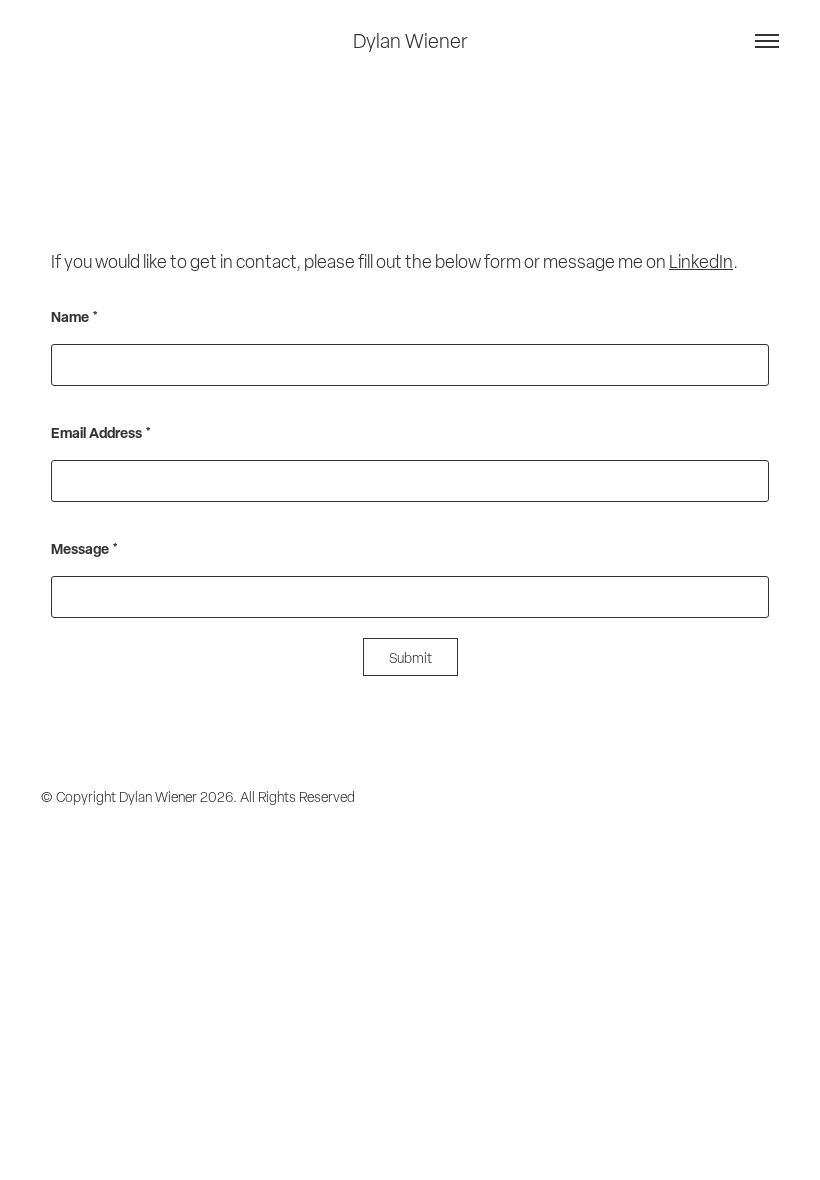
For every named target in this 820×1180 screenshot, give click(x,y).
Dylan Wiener (410, 41)
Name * (74, 317)
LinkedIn (701, 261)
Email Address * (101, 433)
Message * (84, 549)
